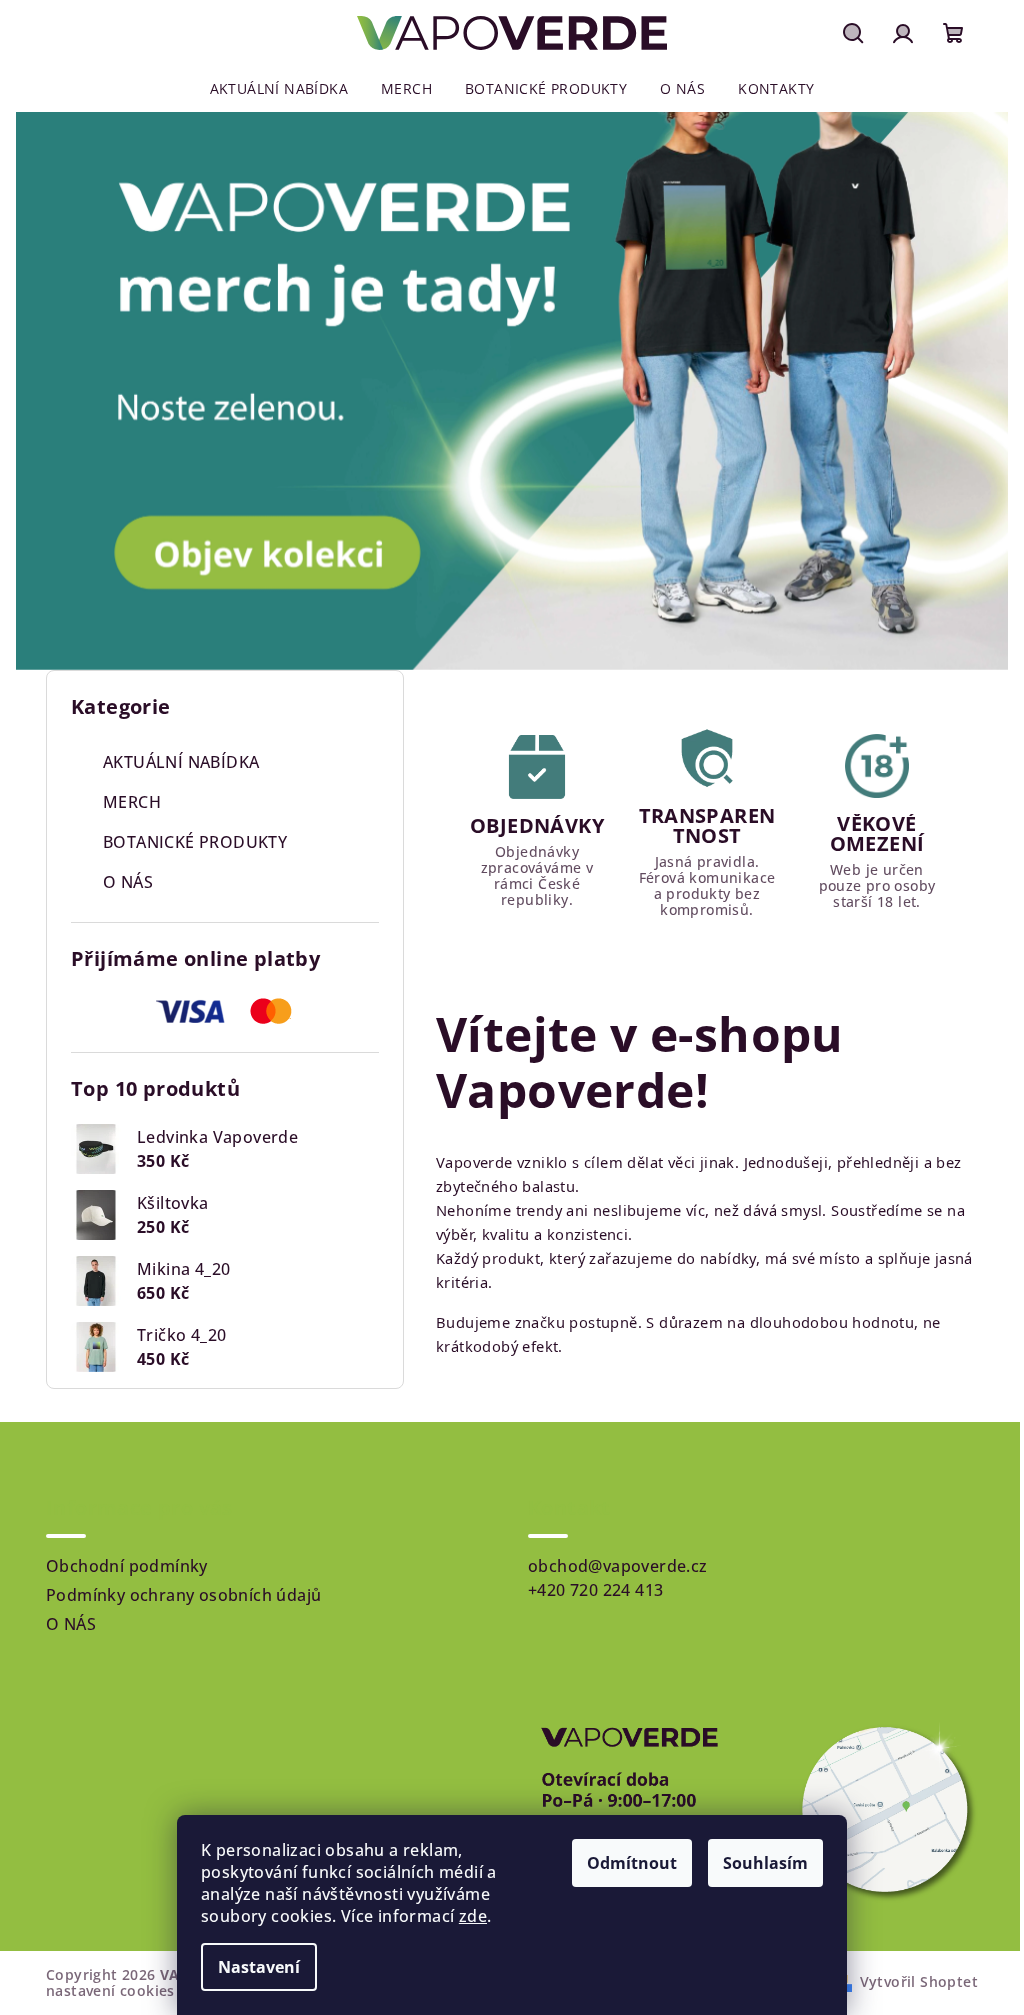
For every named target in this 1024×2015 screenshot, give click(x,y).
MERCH (132, 802)
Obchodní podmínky (127, 1566)
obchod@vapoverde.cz (618, 1566)
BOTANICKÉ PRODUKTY (195, 842)
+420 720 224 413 (595, 1590)
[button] (51, 391)
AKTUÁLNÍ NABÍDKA (181, 762)
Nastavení (259, 1967)
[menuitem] (279, 89)
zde (473, 1916)
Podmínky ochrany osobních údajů (183, 1595)
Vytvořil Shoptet (919, 1981)
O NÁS (128, 882)
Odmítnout (632, 1863)
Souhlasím (765, 1863)
